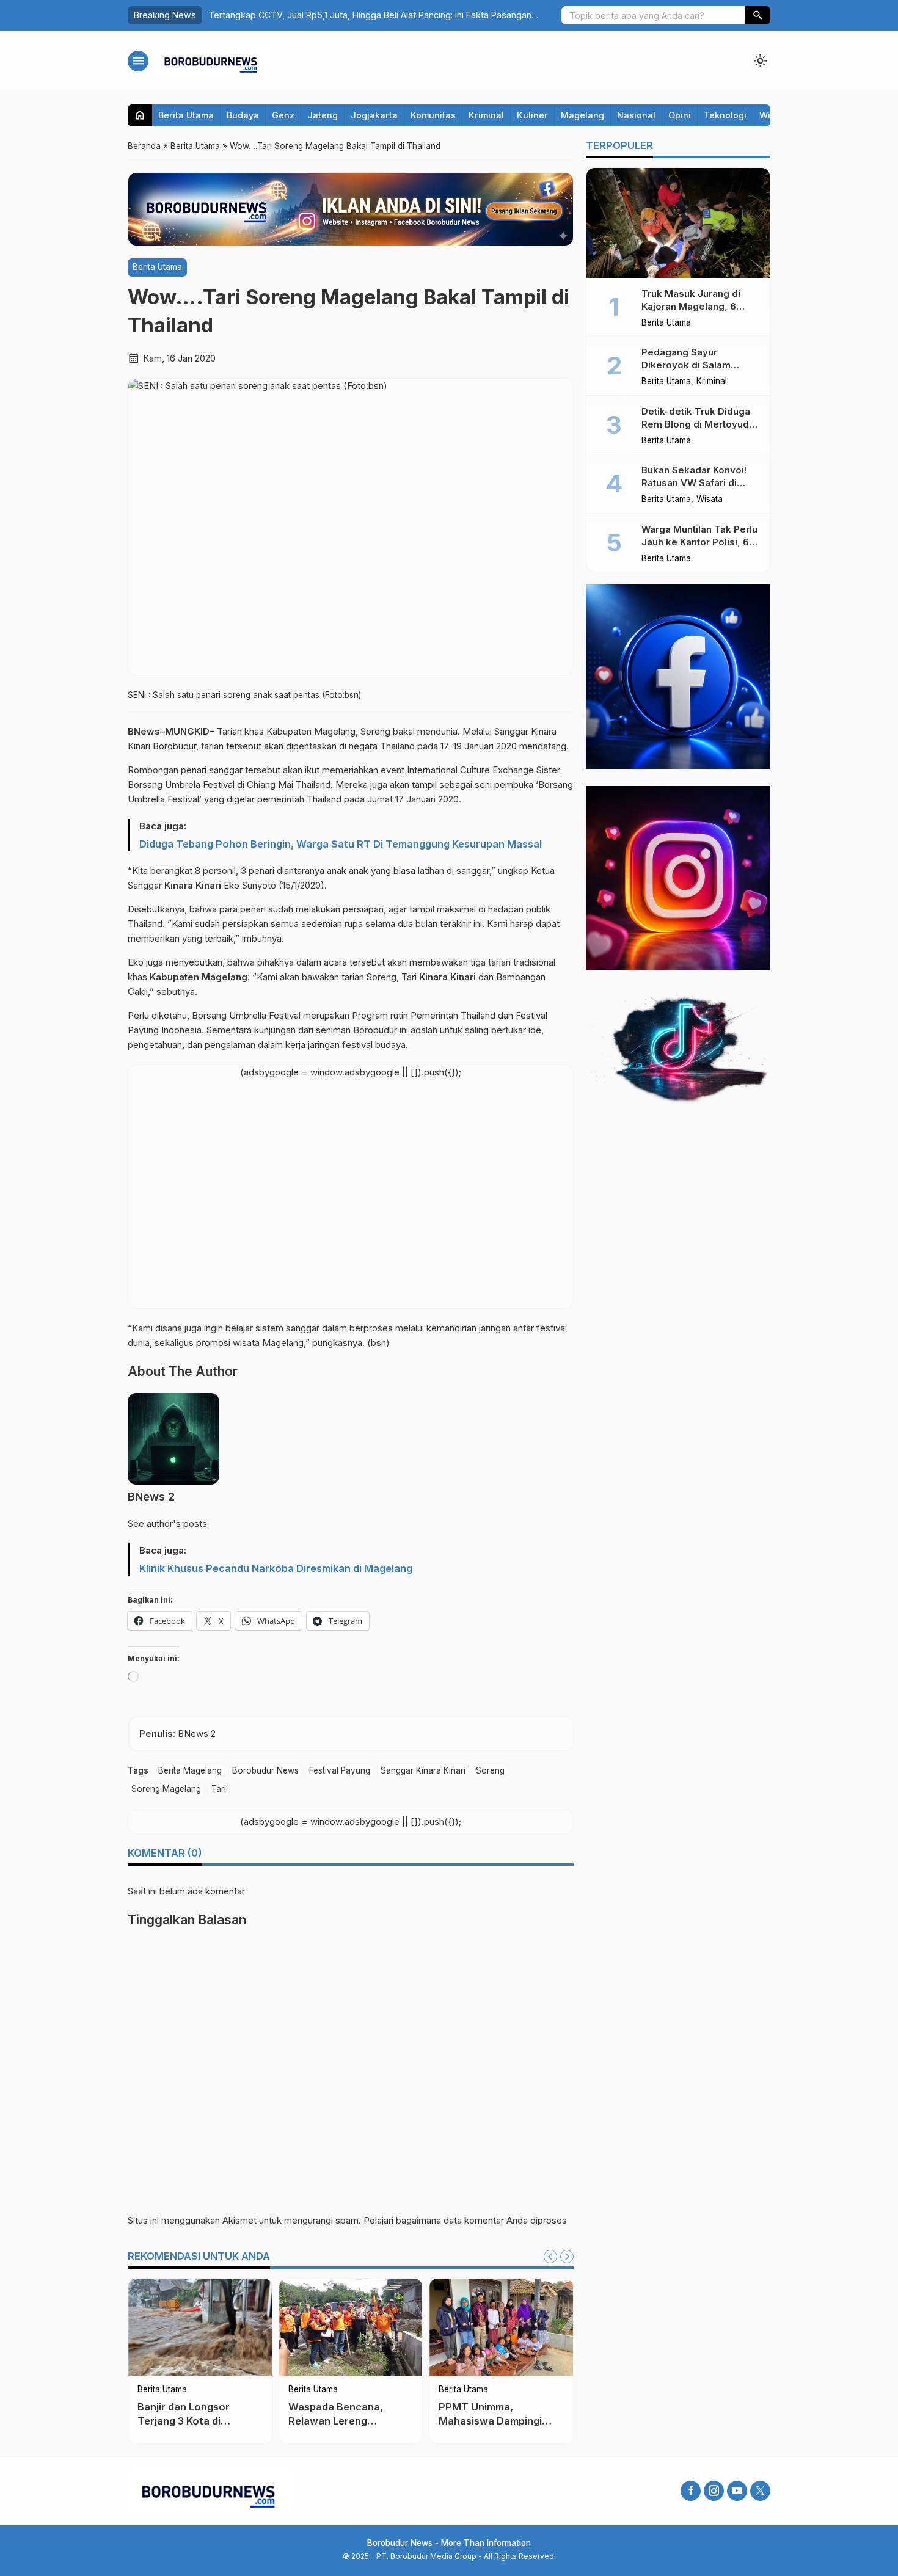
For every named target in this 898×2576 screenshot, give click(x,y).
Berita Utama (186, 115)
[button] (757, 15)
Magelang (582, 115)
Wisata (710, 500)
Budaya (243, 115)
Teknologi (725, 115)
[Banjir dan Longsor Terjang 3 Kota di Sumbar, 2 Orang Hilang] (200, 2327)
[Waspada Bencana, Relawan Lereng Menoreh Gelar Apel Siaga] (351, 2327)
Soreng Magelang (166, 1789)
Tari (219, 1789)
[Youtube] (737, 2491)
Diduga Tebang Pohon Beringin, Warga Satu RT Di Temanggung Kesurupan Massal (341, 844)
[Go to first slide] (567, 2257)
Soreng (490, 1770)
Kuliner (532, 115)
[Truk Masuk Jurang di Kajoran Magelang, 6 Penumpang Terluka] (678, 223)
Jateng (323, 115)
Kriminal (486, 115)
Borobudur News (265, 1770)
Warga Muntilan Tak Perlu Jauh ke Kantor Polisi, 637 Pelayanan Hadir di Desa (701, 542)
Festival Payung (340, 1770)
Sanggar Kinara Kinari (423, 1770)
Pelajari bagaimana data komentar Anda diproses (465, 2220)
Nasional (636, 115)
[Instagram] (714, 2491)
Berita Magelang (190, 1770)
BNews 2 (151, 1497)
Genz (283, 115)
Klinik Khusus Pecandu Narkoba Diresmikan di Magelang (276, 1568)
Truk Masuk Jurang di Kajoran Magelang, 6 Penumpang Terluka (691, 306)
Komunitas (433, 115)
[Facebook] (691, 2491)
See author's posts (167, 1523)
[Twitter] (760, 2491)
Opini (680, 115)
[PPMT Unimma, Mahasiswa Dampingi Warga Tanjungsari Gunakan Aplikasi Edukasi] (501, 2327)
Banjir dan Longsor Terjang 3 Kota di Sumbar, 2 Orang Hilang (195, 2421)
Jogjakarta (374, 115)
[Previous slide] (550, 2257)
